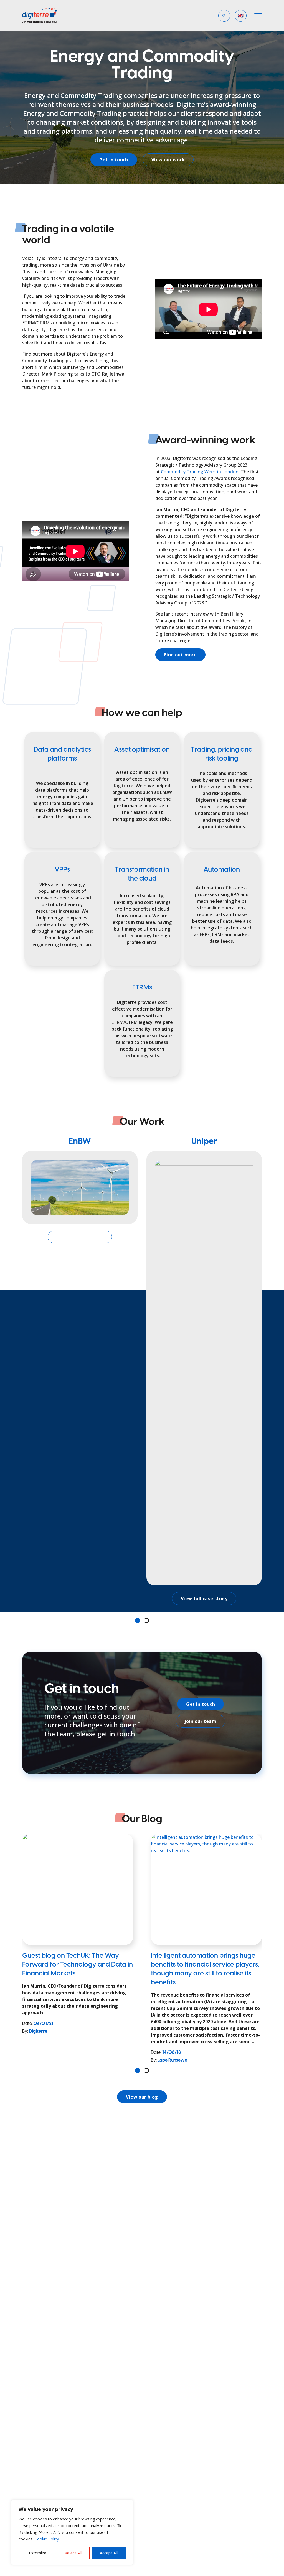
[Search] (171, 37)
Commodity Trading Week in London (200, 472)
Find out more (180, 655)
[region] (72, 2532)
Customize (36, 2553)
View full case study (80, 1237)
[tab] (138, 1620)
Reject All (73, 2553)
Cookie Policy (47, 2539)
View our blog (142, 2097)
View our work (168, 160)
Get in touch (114, 160)
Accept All (109, 2553)
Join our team (201, 1721)
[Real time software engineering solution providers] (44, 16)
